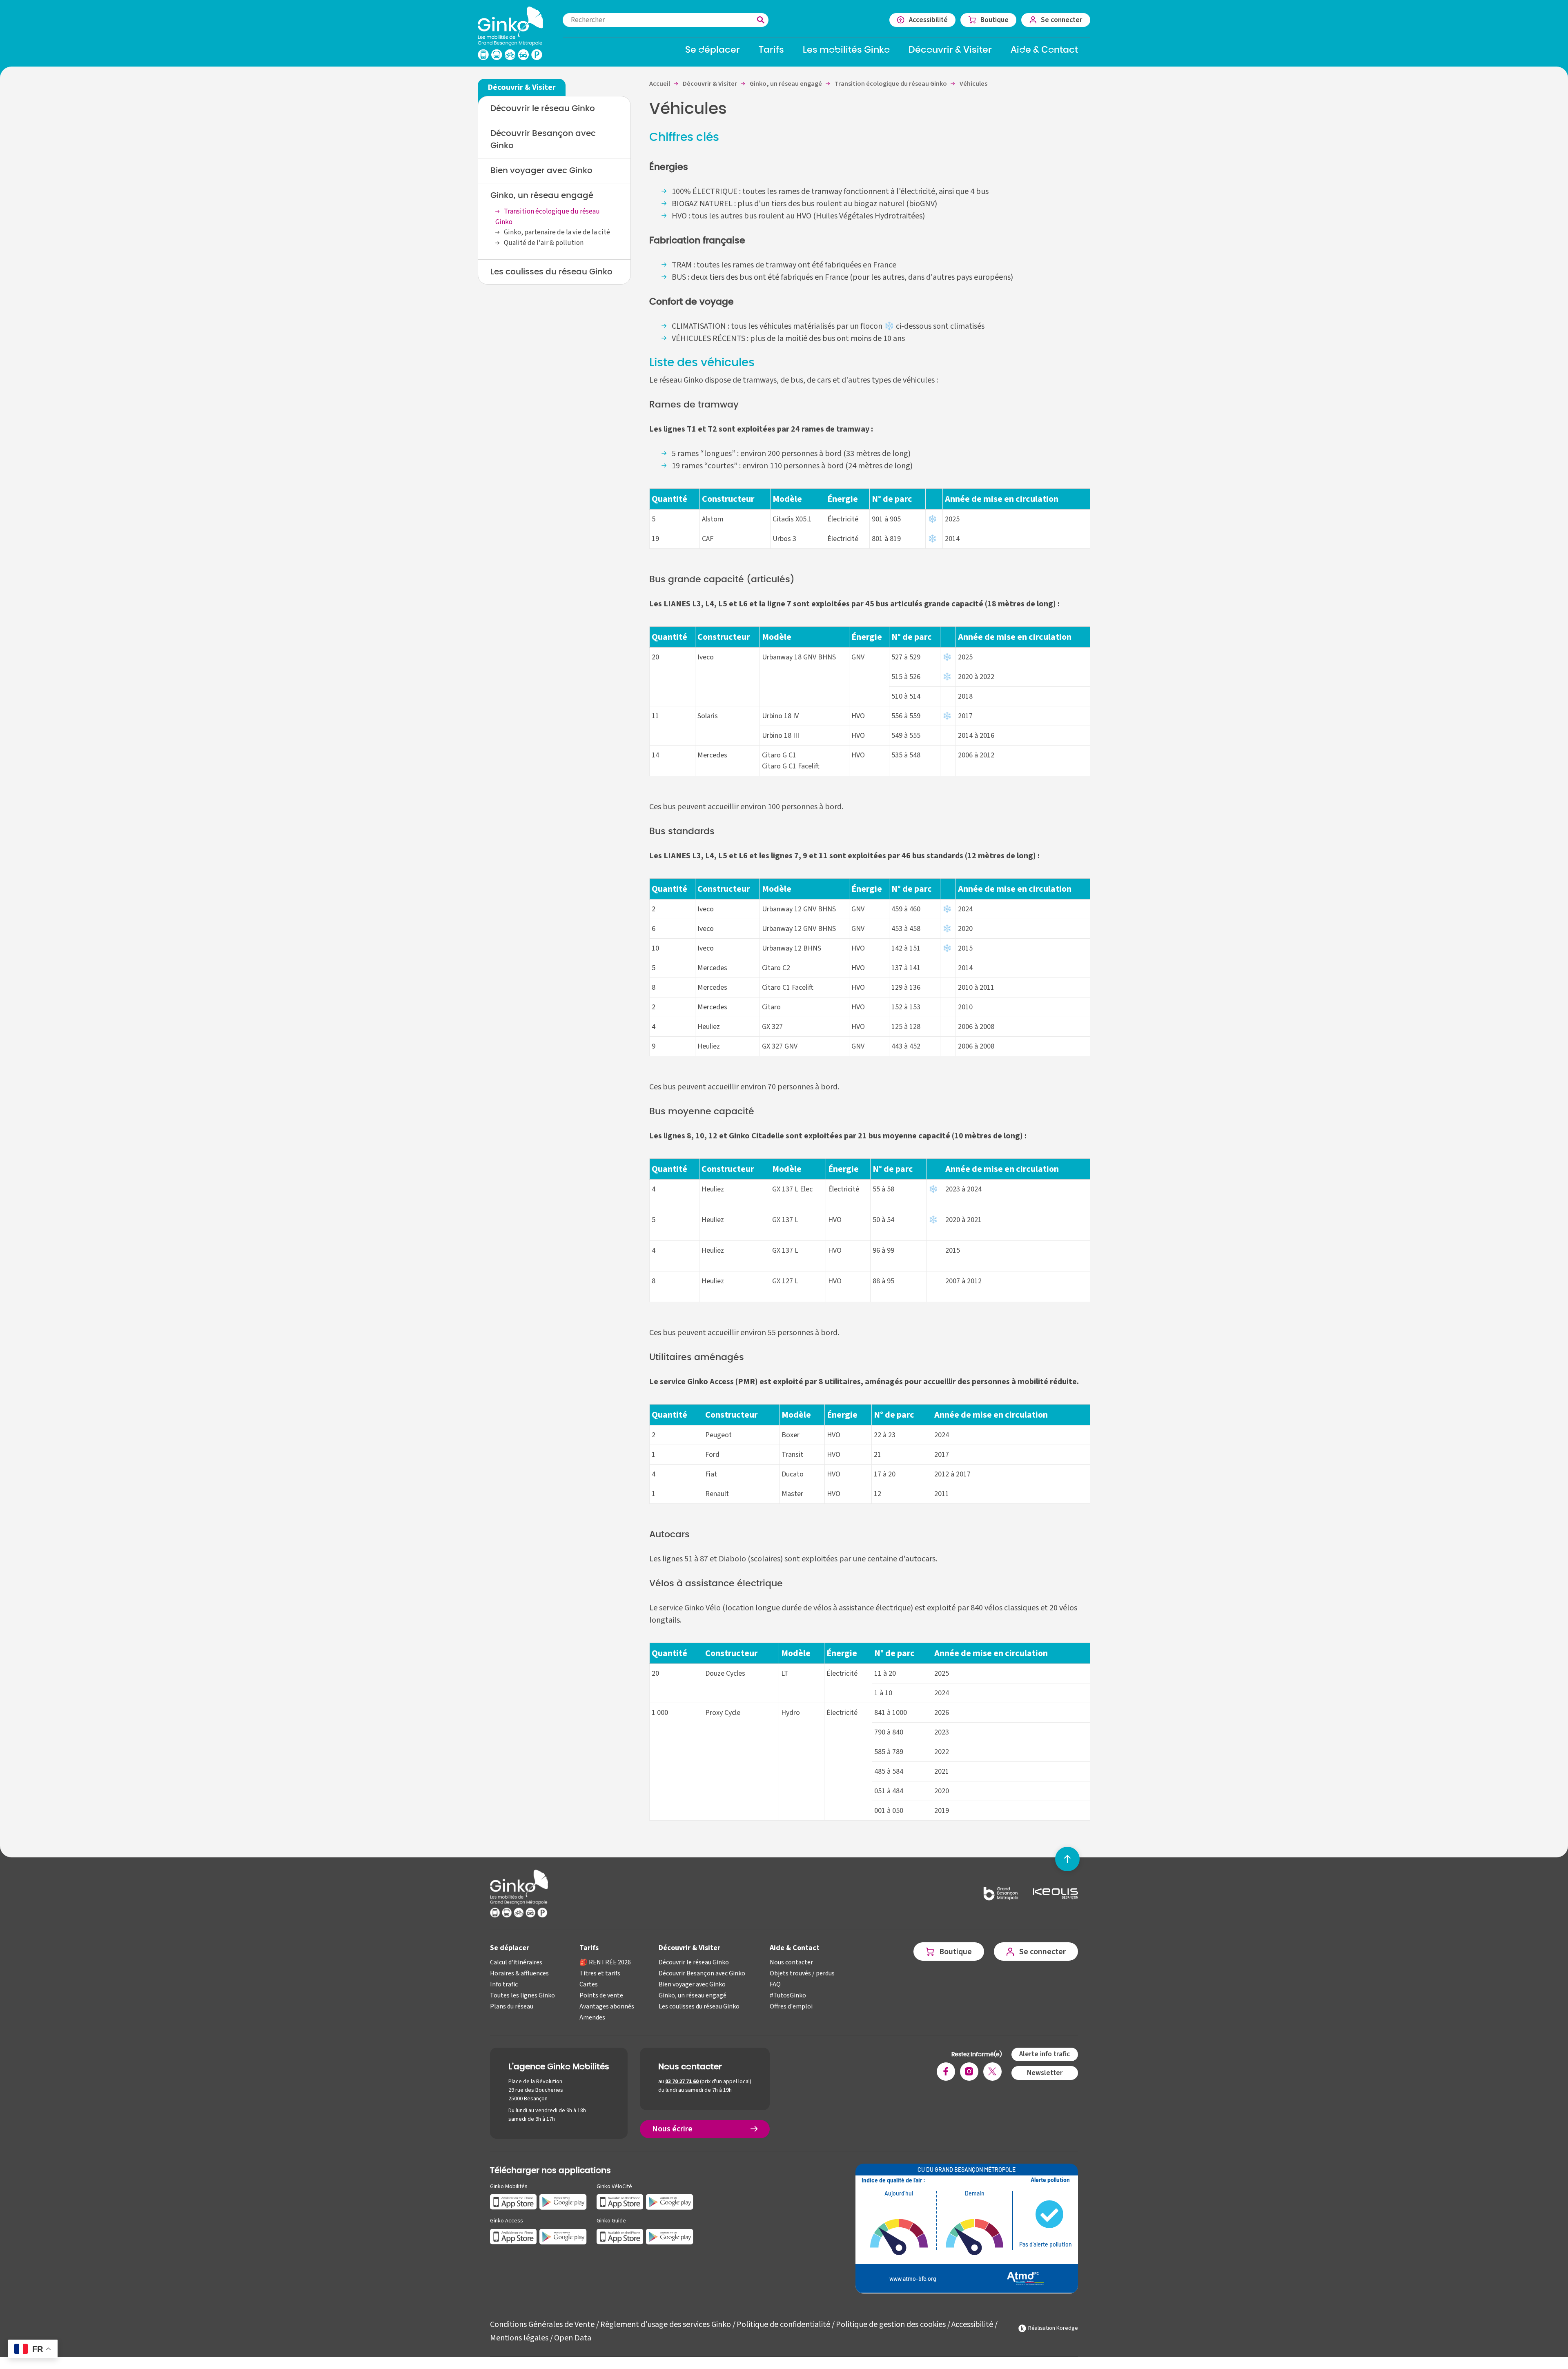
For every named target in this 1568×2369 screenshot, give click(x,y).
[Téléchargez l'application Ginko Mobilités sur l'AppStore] (513, 2201)
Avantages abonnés (607, 2006)
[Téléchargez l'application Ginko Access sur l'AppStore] (513, 2236)
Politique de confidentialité (783, 2324)
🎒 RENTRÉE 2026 (605, 1962)
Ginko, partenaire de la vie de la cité (557, 232)
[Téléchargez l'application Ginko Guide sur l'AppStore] (620, 2236)
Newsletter (1045, 2073)
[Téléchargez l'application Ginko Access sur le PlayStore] (563, 2236)
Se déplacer (510, 1948)
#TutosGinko (788, 1995)
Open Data (573, 2338)
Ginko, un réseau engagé (542, 196)
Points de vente (601, 1995)
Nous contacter (791, 1962)
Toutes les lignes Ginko (522, 1995)
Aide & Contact (795, 1948)
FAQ (775, 1984)
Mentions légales (519, 2338)
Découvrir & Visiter (689, 1948)
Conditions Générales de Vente (542, 2324)
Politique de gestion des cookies (891, 2324)
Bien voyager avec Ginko (541, 171)
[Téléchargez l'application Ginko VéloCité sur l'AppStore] (620, 2201)
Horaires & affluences (519, 1973)
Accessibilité (972, 2324)
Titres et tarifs (600, 1973)
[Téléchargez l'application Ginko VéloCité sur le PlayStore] (670, 2201)
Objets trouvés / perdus (802, 1973)
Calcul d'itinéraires (516, 1962)
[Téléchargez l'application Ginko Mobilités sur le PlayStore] (563, 2201)
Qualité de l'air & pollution (544, 243)
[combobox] (666, 20)
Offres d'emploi (791, 2006)
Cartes (589, 1984)
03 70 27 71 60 (682, 2082)
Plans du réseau (512, 2006)
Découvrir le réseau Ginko (543, 109)
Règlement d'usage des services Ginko (666, 2324)
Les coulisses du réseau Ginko (551, 272)
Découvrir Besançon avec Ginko (543, 140)
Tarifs (589, 1948)
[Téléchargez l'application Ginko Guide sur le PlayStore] (670, 2236)
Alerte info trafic (1045, 2054)
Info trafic (504, 1984)
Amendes (592, 2017)
